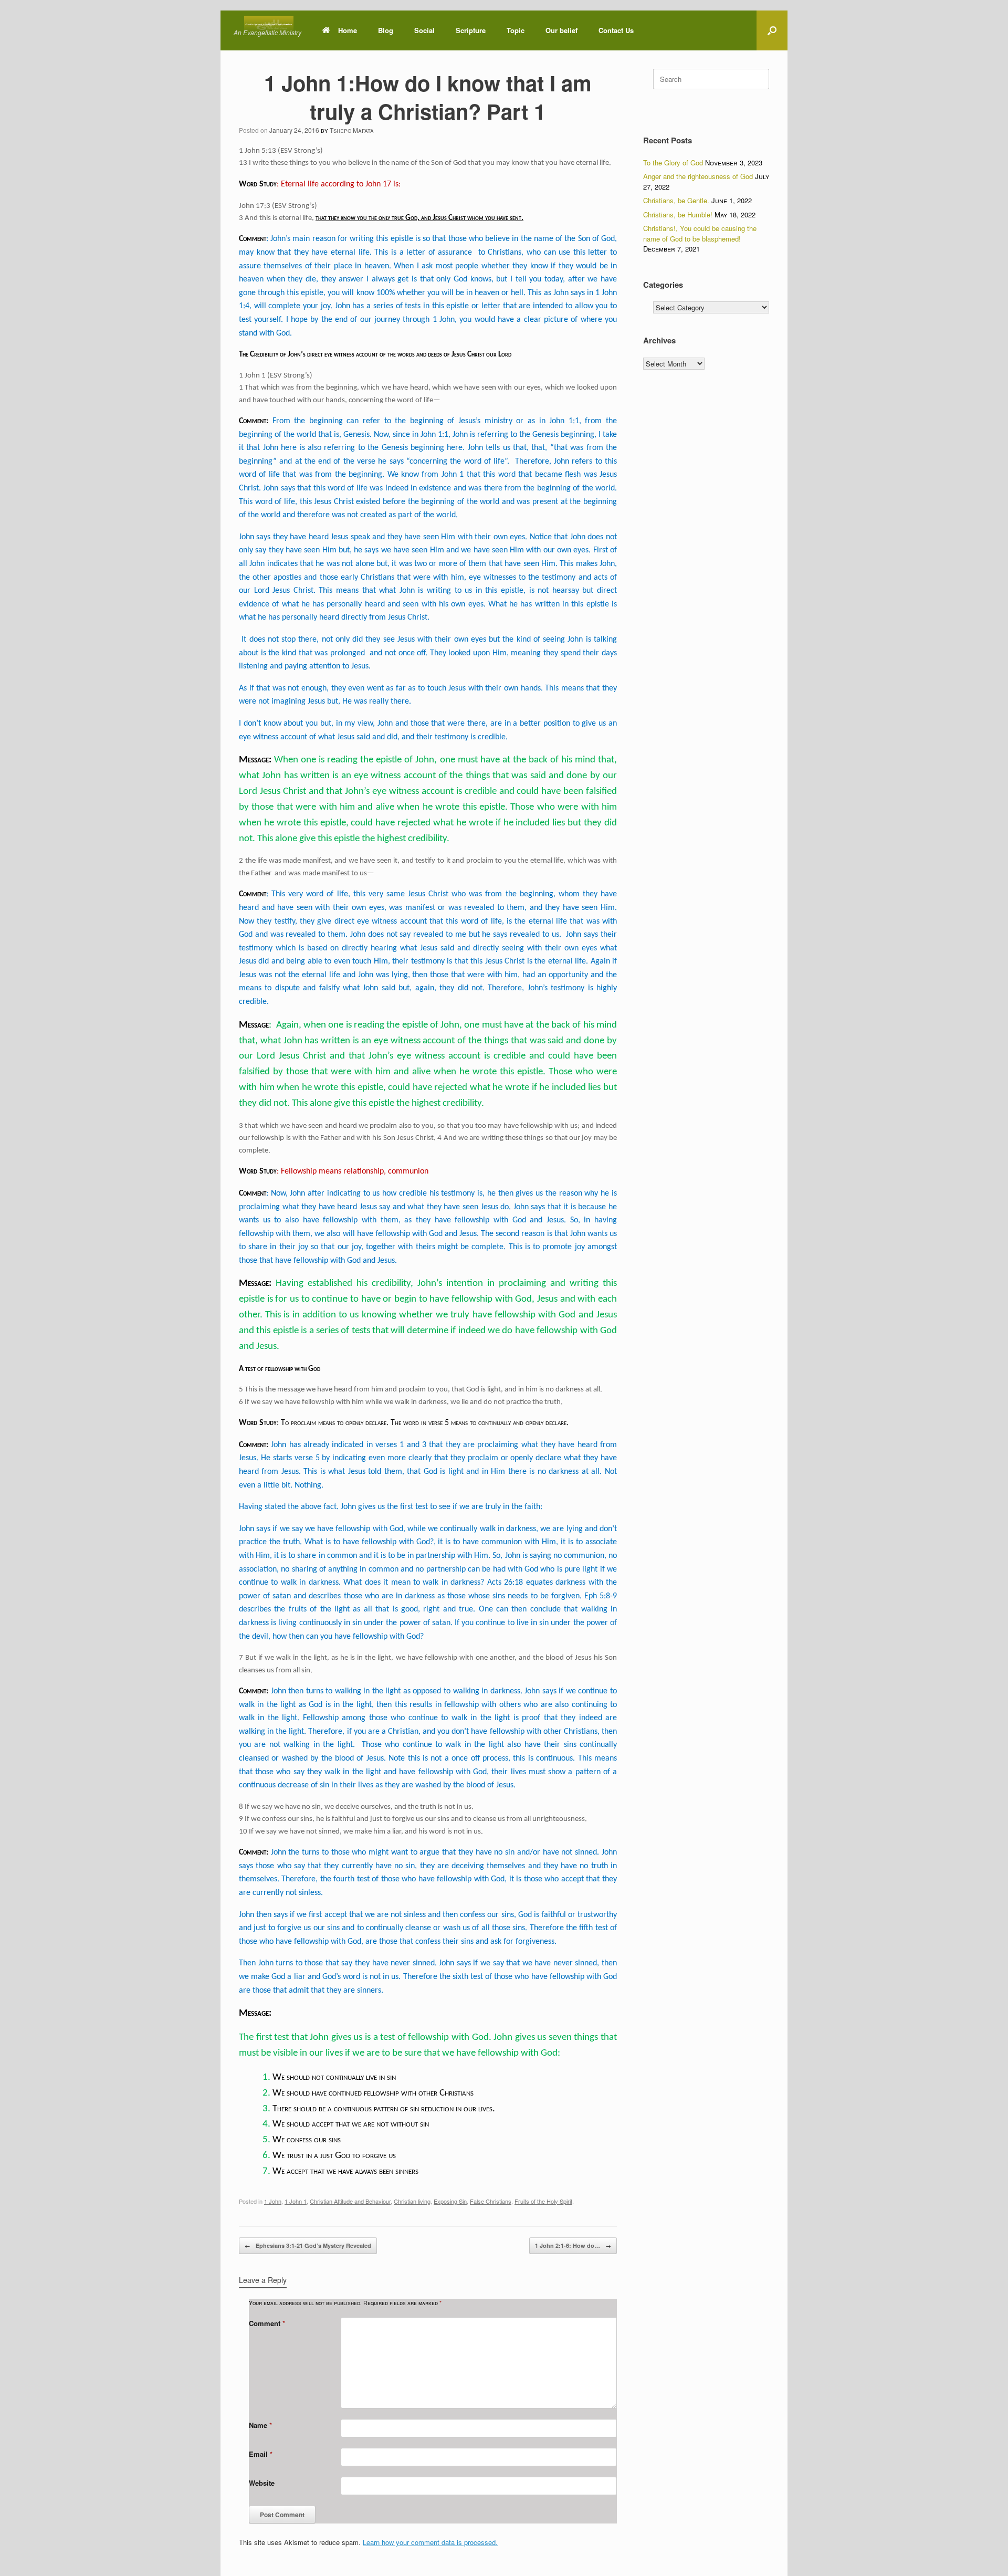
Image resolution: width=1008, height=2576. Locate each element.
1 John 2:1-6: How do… (573, 2245)
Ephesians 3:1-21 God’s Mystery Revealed (308, 2245)
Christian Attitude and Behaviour (350, 2201)
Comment (267, 2323)
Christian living (412, 2201)
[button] (772, 30)
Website (262, 2483)
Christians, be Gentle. (676, 200)
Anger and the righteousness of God (698, 176)
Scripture (471, 30)
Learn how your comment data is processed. (430, 2542)
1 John (273, 2201)
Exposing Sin (450, 2201)
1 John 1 (296, 2201)
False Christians (491, 2201)
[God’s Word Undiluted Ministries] (269, 24)
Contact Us (616, 30)
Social (424, 30)
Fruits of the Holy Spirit (543, 2201)
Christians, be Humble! (678, 214)
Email (261, 2454)
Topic (516, 30)
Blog (386, 30)
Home (348, 30)
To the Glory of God (673, 163)
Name (260, 2425)
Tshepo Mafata (352, 130)
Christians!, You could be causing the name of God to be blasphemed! (700, 233)
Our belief (561, 30)
